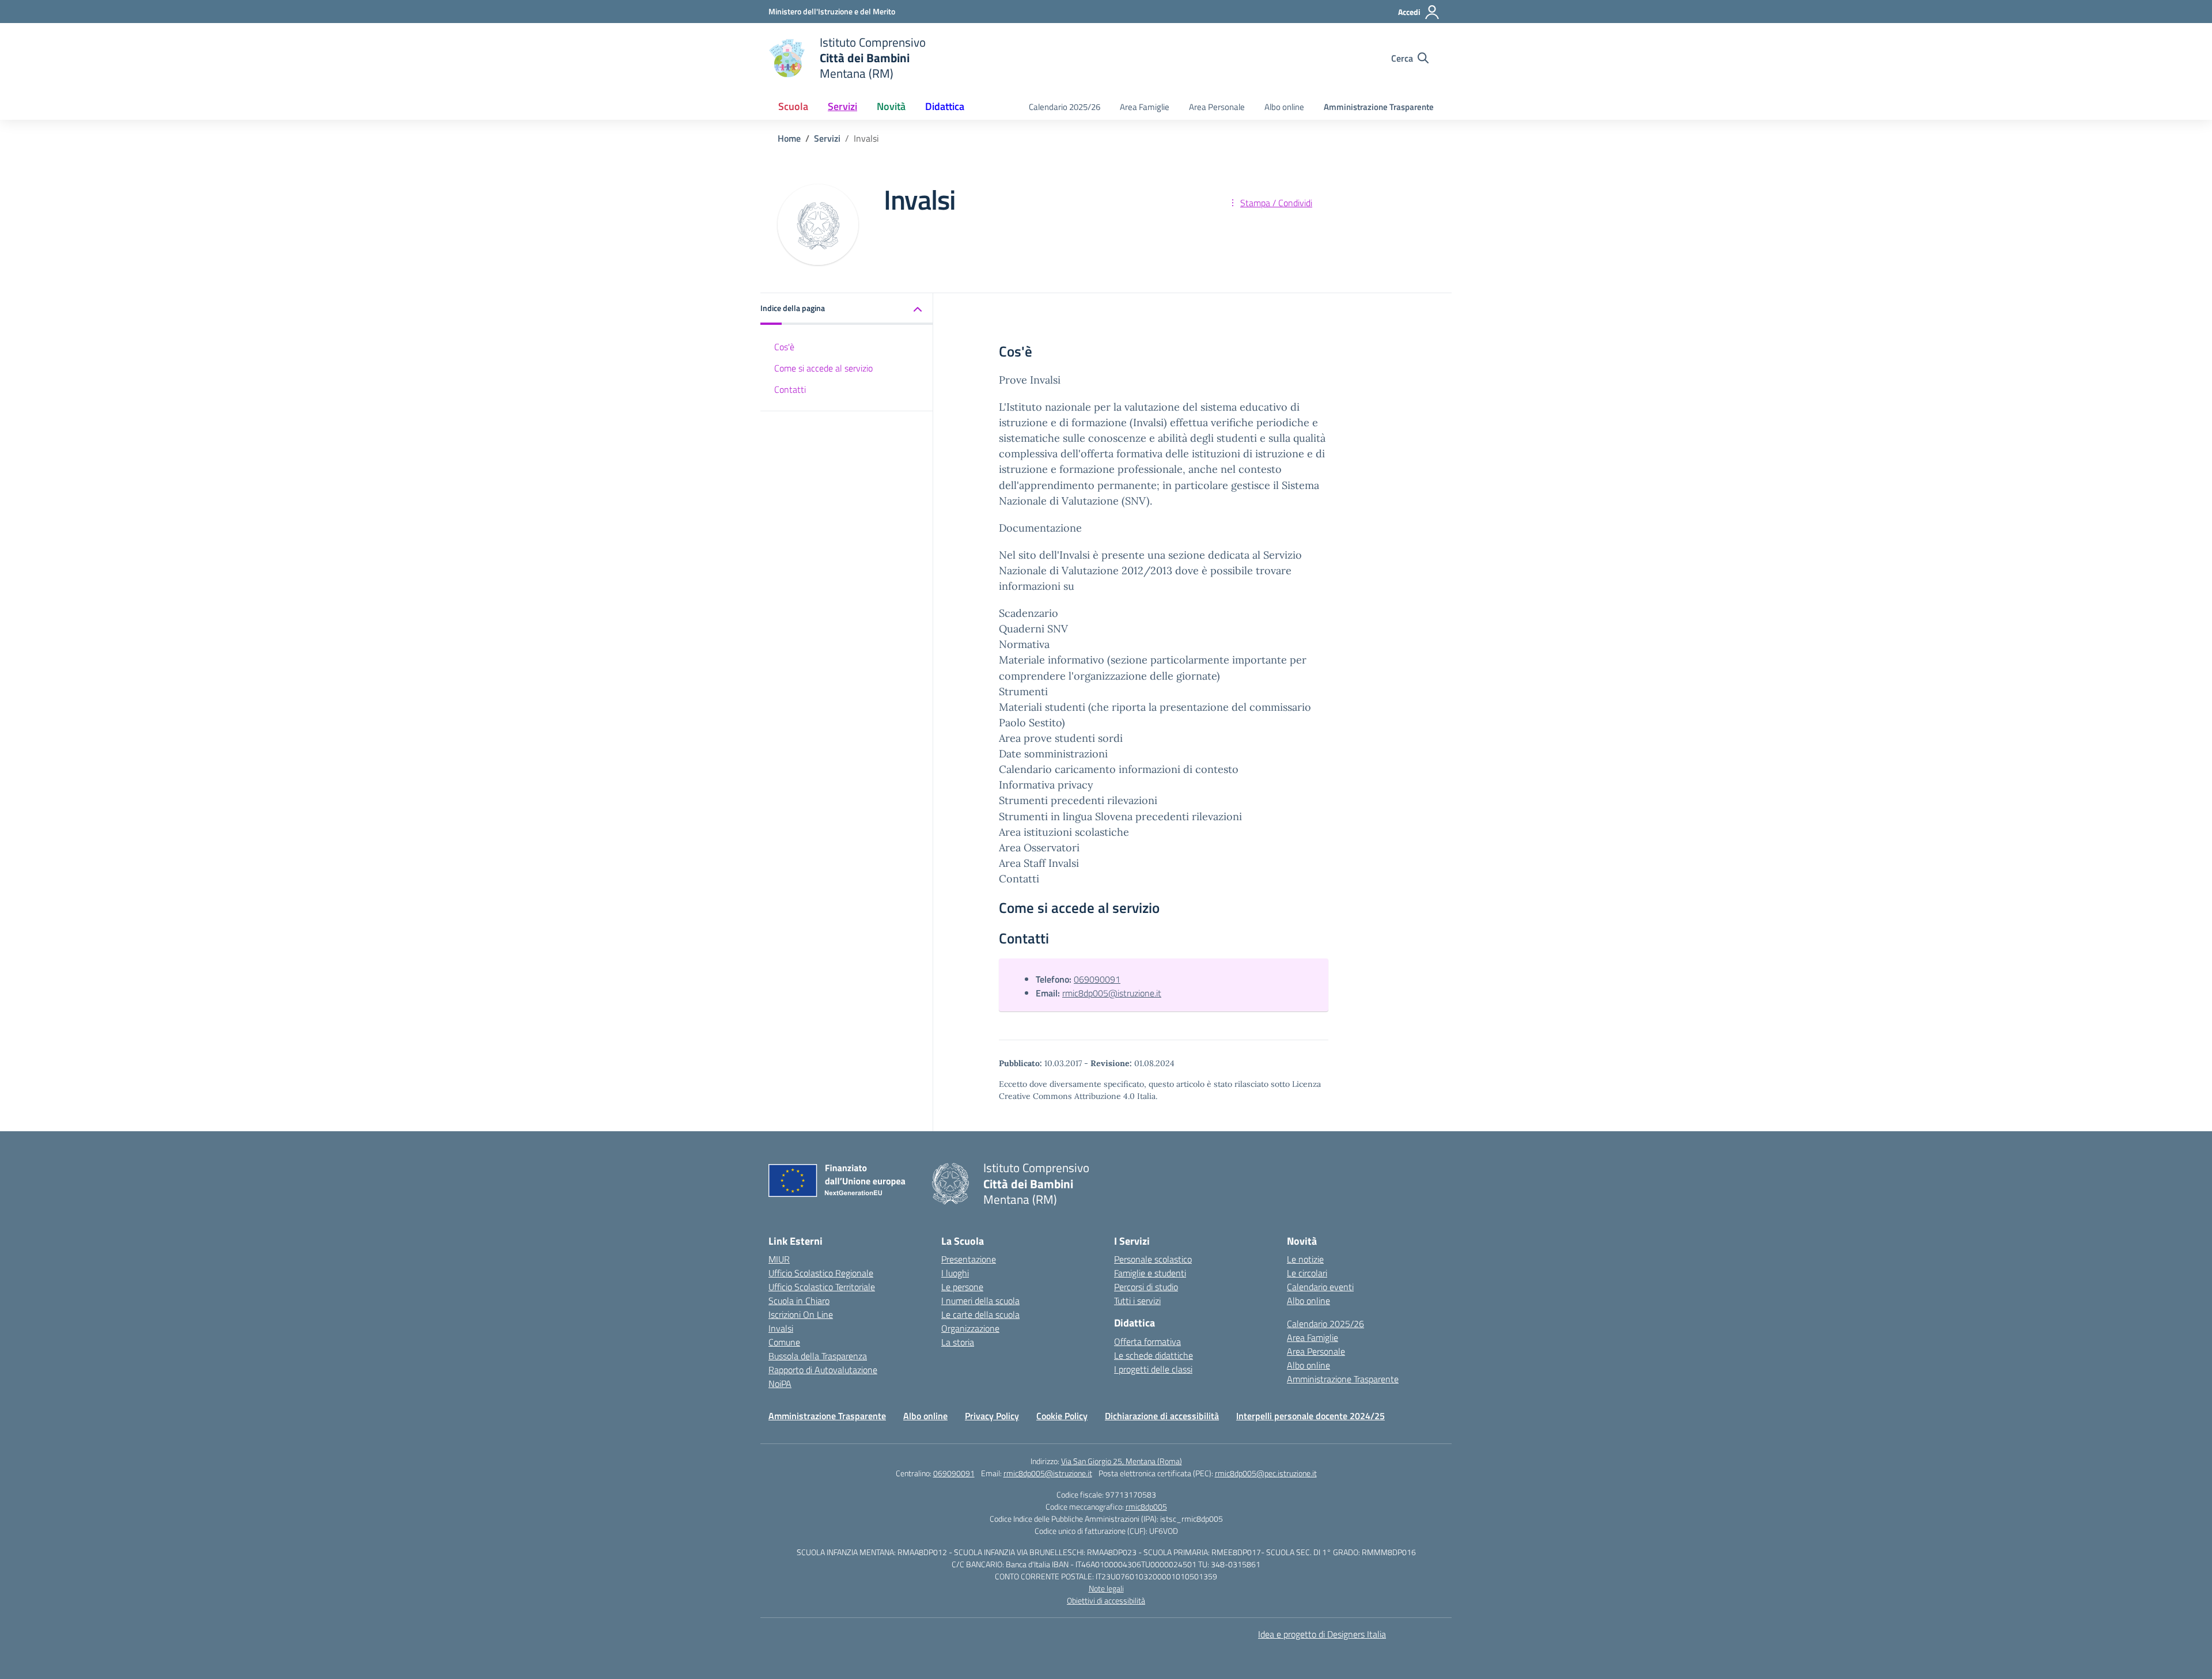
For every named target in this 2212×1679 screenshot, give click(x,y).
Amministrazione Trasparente (1379, 107)
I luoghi (955, 1273)
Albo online (1284, 107)
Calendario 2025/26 (1065, 107)
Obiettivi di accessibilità (1106, 1600)
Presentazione (969, 1259)
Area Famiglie (1145, 107)
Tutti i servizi (1137, 1301)
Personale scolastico (1153, 1259)
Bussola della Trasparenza (818, 1356)
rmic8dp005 (1146, 1506)
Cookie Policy (1062, 1416)
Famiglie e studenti (1150, 1273)
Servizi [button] (842, 106)
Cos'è (784, 347)
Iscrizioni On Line (801, 1314)
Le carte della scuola (980, 1314)
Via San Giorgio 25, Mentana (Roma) (1122, 1461)
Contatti (790, 389)
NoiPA (780, 1384)
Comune (784, 1342)
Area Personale (1217, 107)
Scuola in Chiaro (799, 1301)
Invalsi (781, 1328)
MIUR (779, 1259)
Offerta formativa (1147, 1341)
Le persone (962, 1287)
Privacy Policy (992, 1416)
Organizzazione (970, 1328)
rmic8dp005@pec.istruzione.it (1266, 1473)
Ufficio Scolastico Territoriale (822, 1287)
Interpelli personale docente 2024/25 (1310, 1416)
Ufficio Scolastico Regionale (821, 1273)
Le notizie (1305, 1259)
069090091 (1097, 979)
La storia (958, 1342)
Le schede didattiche (1154, 1355)
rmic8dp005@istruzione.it (1112, 993)
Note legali (1106, 1588)
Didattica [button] (945, 106)
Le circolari (1307, 1273)
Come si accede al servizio (823, 368)
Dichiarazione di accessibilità (1162, 1416)
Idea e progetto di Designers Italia (1322, 1634)
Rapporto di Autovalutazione (823, 1370)
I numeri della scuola (980, 1301)
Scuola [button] (793, 106)
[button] (847, 309)
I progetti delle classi (1153, 1369)
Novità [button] (891, 106)
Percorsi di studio (1146, 1287)
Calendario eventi (1320, 1287)
